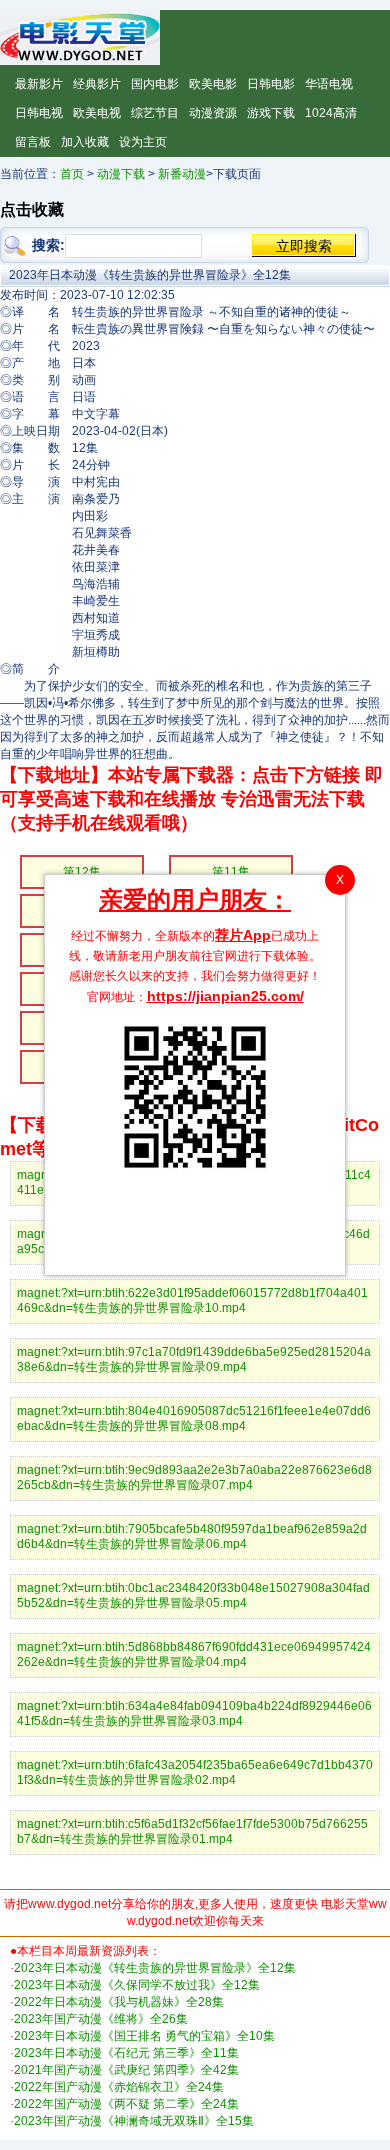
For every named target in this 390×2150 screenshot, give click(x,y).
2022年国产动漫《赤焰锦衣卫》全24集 (119, 2087)
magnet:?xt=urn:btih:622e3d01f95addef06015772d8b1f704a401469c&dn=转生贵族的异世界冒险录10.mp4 (192, 1300)
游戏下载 (271, 113)
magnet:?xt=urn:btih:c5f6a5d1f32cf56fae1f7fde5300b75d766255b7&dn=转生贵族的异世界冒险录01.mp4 (192, 1831)
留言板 (33, 142)
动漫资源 (213, 113)
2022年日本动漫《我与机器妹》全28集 (119, 2002)
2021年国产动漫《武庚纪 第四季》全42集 (126, 2070)
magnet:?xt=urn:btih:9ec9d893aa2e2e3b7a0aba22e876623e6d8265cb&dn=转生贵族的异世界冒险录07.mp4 (194, 1477)
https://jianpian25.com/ (225, 996)
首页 (72, 174)
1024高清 (331, 113)
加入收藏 (85, 142)
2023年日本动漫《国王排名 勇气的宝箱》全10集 (144, 2036)
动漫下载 (121, 174)
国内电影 (155, 84)
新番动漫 (182, 174)
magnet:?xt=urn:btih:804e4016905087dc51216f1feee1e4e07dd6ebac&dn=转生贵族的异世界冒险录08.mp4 (194, 1418)
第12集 (82, 872)
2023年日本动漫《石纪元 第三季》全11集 (126, 2053)
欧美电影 (213, 84)
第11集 (231, 872)
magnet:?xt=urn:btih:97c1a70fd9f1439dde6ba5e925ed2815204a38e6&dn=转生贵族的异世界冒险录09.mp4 (194, 1359)
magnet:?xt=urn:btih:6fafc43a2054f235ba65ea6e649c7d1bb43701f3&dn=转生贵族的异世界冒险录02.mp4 (195, 1772)
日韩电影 (271, 84)
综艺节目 (155, 113)
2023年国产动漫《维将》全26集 (101, 2019)
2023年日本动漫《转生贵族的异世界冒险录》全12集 (155, 1968)
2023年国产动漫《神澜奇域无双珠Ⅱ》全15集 (134, 2121)
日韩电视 (39, 113)
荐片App (243, 935)
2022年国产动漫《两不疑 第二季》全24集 (126, 2104)
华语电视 (329, 84)
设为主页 (143, 142)
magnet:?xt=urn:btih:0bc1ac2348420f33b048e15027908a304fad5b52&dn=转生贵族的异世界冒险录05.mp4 (193, 1595)
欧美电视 (97, 113)
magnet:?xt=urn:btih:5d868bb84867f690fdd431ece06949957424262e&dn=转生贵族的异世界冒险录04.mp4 (194, 1654)
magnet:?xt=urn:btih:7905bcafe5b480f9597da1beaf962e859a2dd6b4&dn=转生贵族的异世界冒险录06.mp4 (192, 1536)
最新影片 (39, 84)
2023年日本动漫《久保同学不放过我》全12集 (137, 1985)
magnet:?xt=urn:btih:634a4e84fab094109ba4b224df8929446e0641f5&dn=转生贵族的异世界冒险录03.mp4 (194, 1713)
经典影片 (97, 84)
